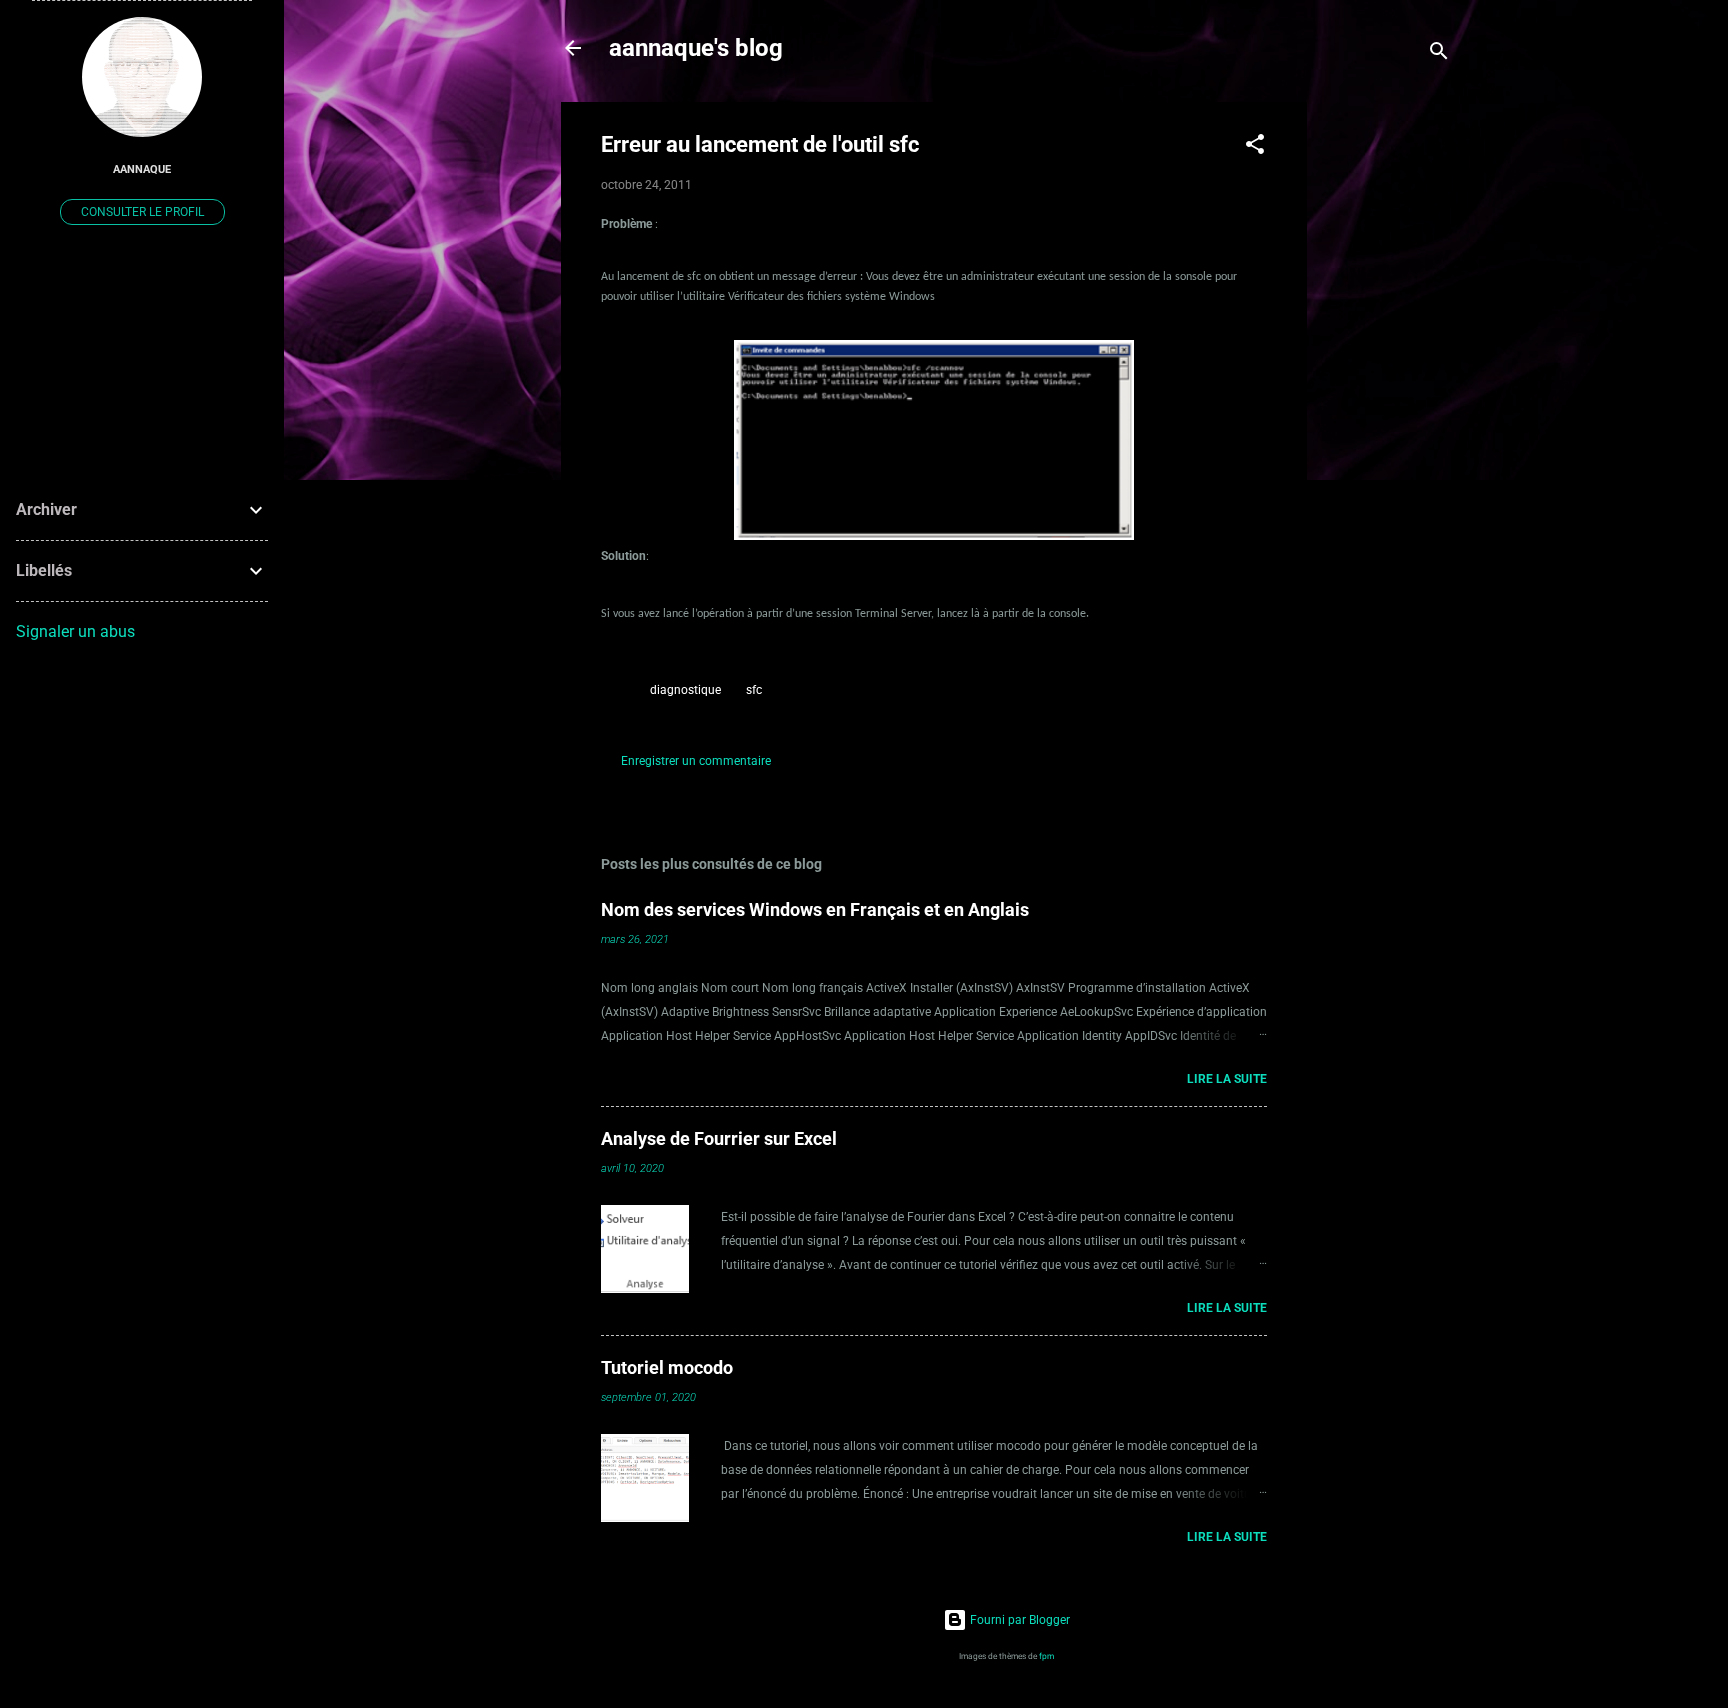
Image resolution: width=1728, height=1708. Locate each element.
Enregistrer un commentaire (696, 761)
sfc (754, 690)
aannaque (142, 169)
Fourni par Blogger (1018, 1620)
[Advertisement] (1387, 402)
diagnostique (685, 690)
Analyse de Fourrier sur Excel (719, 1138)
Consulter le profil (142, 212)
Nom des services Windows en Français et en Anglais (815, 909)
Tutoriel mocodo (667, 1367)
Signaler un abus (75, 631)
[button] (1255, 148)
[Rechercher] (1439, 54)
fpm (1046, 1656)
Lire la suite (1227, 1079)
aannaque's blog (696, 48)
